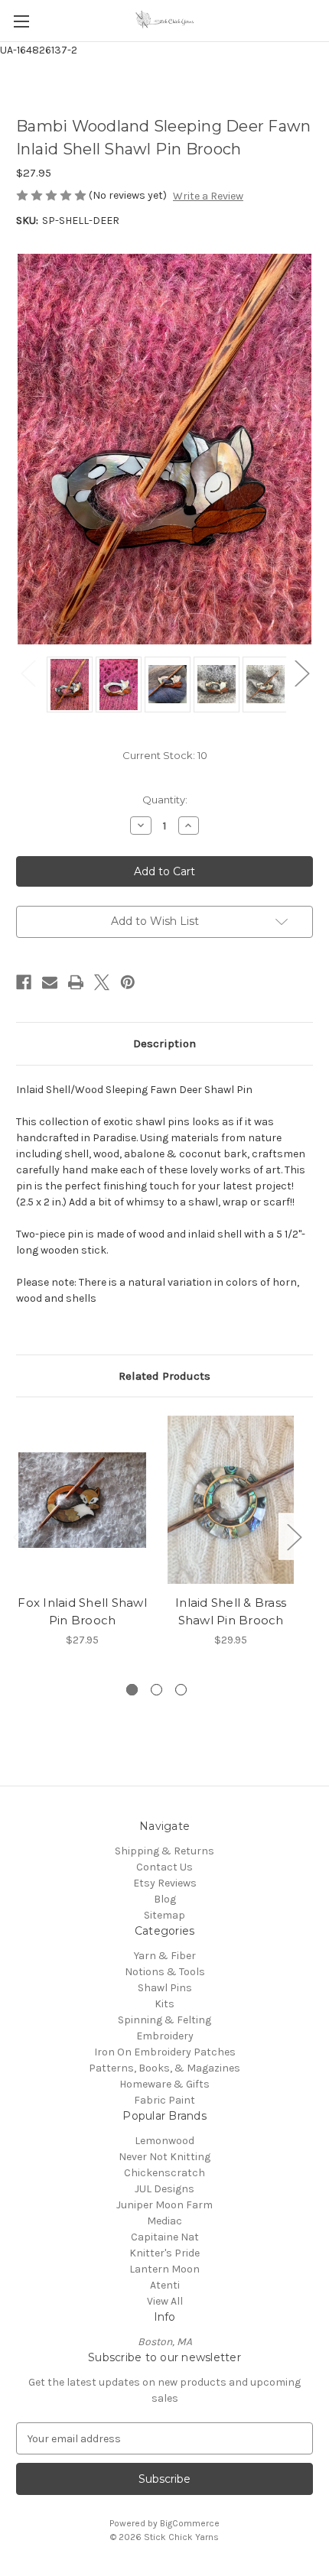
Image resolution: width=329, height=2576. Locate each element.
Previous (28, 673)
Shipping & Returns (164, 1851)
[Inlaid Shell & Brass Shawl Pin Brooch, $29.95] (231, 1500)
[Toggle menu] (21, 21)
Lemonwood (164, 2141)
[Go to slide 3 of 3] (181, 1690)
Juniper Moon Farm (164, 2205)
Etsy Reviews (165, 1883)
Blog (165, 1899)
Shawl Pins (165, 1988)
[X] (102, 982)
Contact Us (164, 1867)
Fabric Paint (164, 2100)
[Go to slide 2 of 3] (156, 1690)
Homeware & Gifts (164, 2084)
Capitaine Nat (165, 2237)
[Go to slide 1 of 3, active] (132, 1690)
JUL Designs (164, 2189)
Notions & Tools (165, 1972)
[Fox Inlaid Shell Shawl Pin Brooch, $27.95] (82, 1500)
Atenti (165, 2285)
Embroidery (165, 2036)
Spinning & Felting (164, 2020)
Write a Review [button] (208, 196)
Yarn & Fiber (165, 1956)
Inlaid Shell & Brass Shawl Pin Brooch (231, 1611)
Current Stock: (165, 755)
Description (164, 1043)
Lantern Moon (164, 2269)
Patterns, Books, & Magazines (164, 2068)
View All (165, 2301)
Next (301, 673)
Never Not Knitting (164, 2157)
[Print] (76, 982)
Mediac (164, 2221)
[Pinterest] (128, 982)
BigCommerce (190, 2523)
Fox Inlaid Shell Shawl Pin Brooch (82, 1611)
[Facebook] (24, 982)
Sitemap (164, 1915)
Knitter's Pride (164, 2253)
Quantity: (165, 800)
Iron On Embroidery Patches (165, 2052)
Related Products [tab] (164, 1376)
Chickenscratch (164, 2173)
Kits (164, 2004)
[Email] (50, 982)
